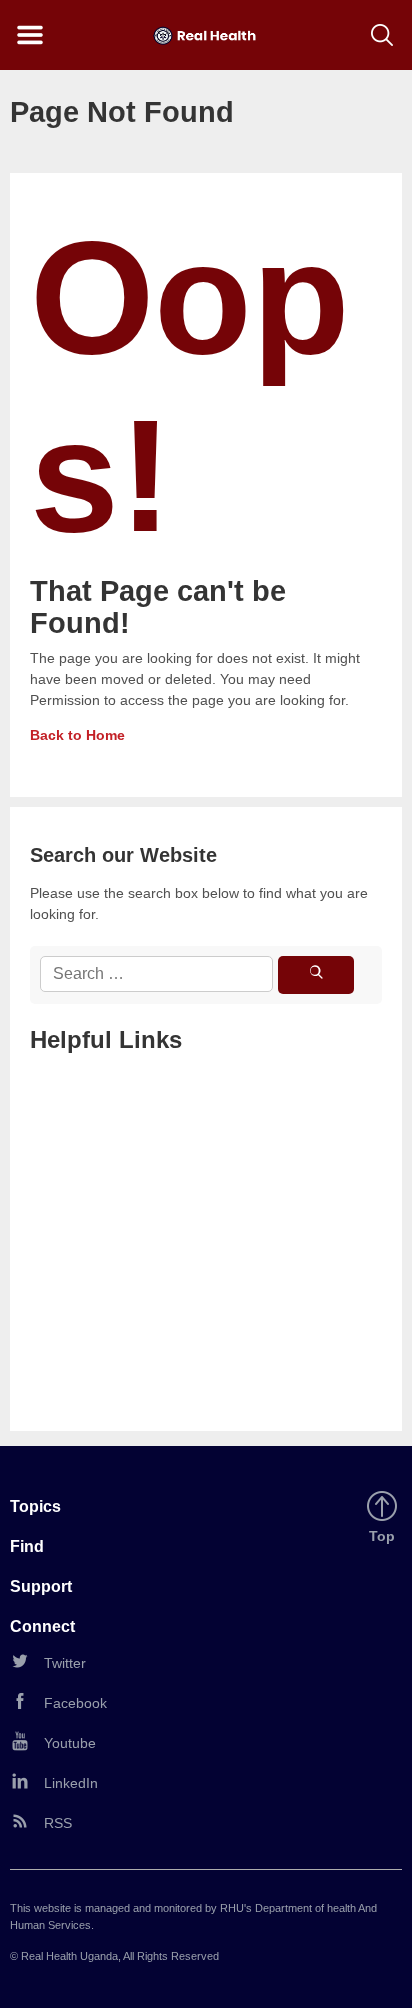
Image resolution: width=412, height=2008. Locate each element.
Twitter (65, 1663)
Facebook (75, 1703)
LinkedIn (71, 1783)
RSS (58, 1823)
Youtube (70, 1743)
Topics (35, 1506)
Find (27, 1546)
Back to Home (77, 735)
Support (41, 1586)
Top (385, 1537)
